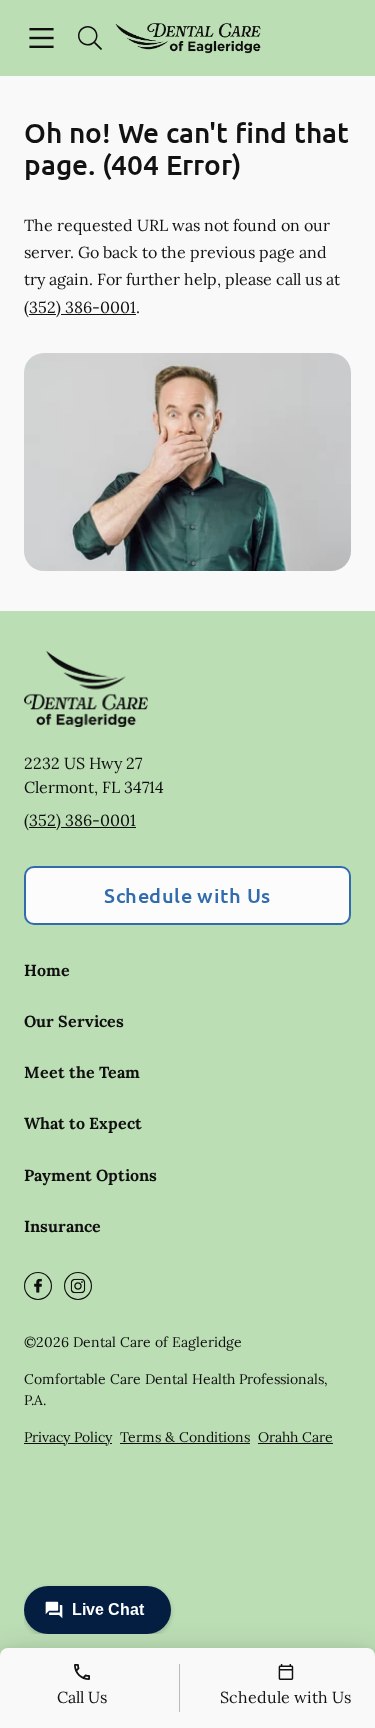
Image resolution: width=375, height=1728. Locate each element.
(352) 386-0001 (80, 307)
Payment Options (90, 1175)
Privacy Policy (68, 1437)
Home (47, 970)
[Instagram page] (78, 1286)
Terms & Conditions (185, 1437)
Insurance (62, 1226)
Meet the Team (82, 1072)
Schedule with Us (187, 895)
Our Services (74, 1021)
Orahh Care (295, 1437)
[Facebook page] (38, 1286)
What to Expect (83, 1123)
